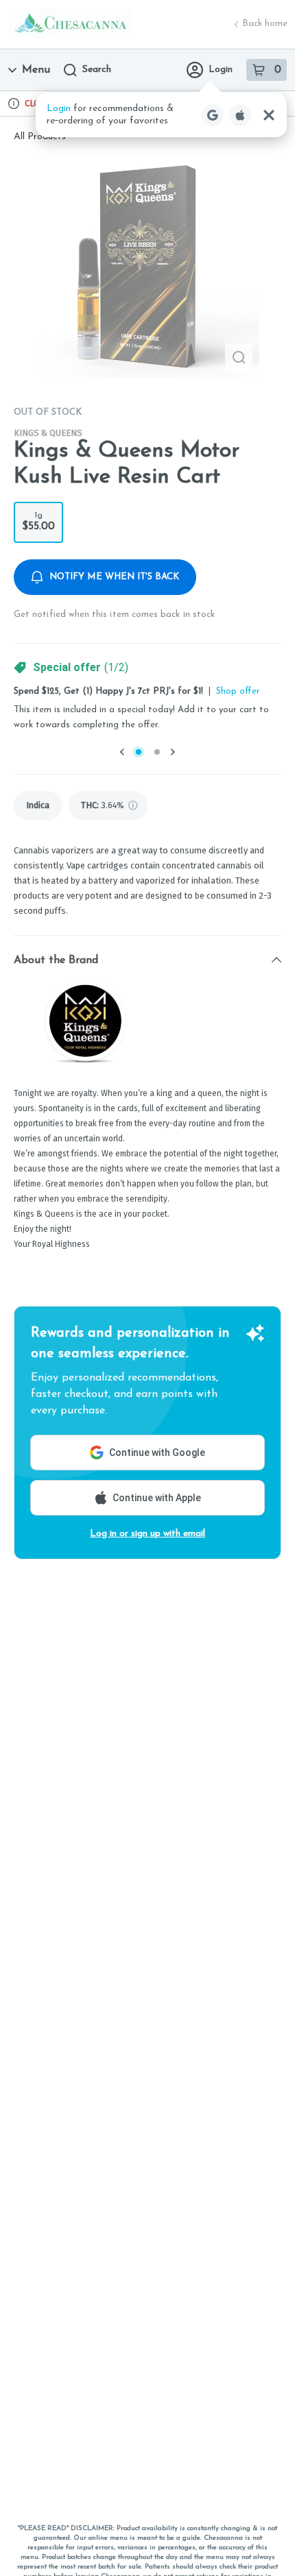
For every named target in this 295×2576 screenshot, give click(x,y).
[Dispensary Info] (14, 104)
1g (38, 522)
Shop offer (238, 691)
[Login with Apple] (240, 115)
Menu (36, 70)
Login (221, 70)
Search (97, 70)
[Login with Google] (213, 115)
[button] (161, 115)
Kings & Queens (48, 433)
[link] (38, 806)
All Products (40, 137)
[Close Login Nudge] (269, 115)
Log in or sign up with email (147, 1534)
